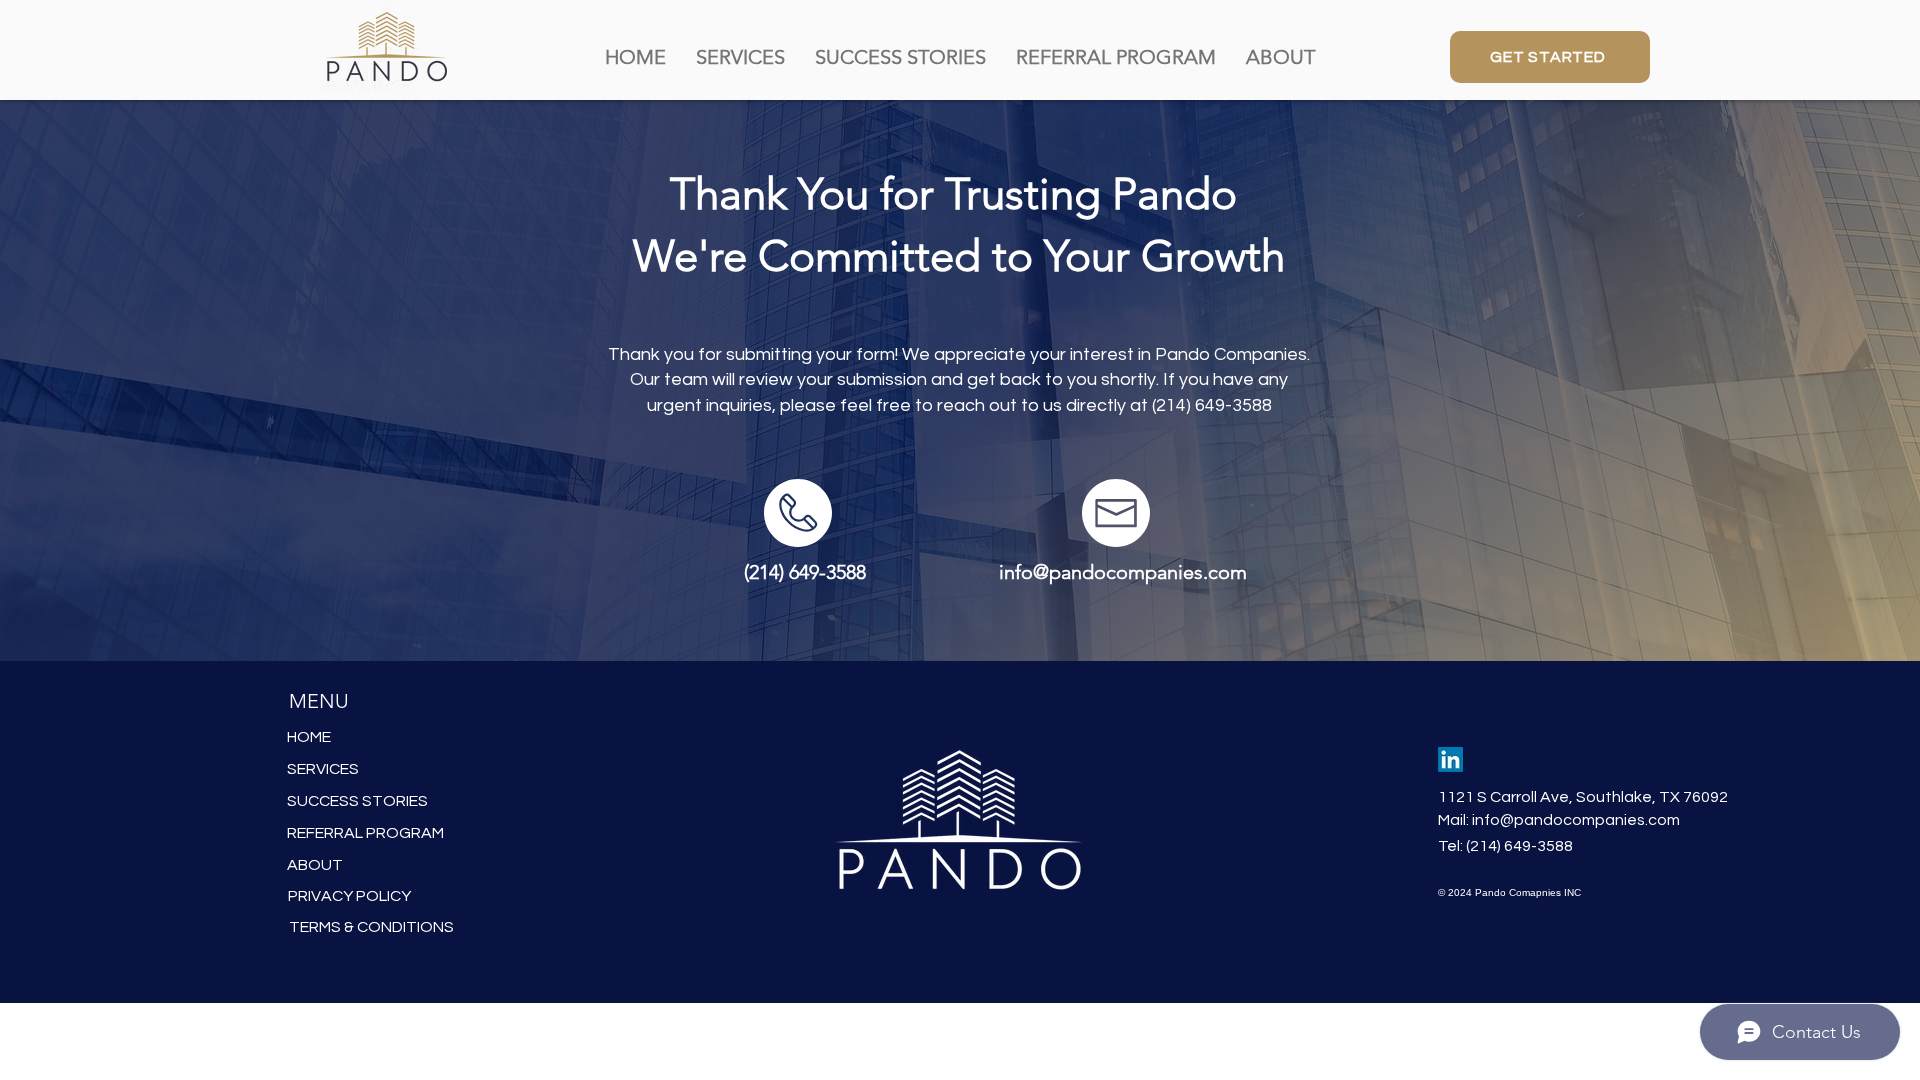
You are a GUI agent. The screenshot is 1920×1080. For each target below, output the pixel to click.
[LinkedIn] (1450, 759)
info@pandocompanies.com (1576, 820)
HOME (309, 737)
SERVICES (323, 769)
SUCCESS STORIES (357, 801)
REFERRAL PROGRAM (365, 833)
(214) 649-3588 (1212, 405)
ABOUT (315, 865)
